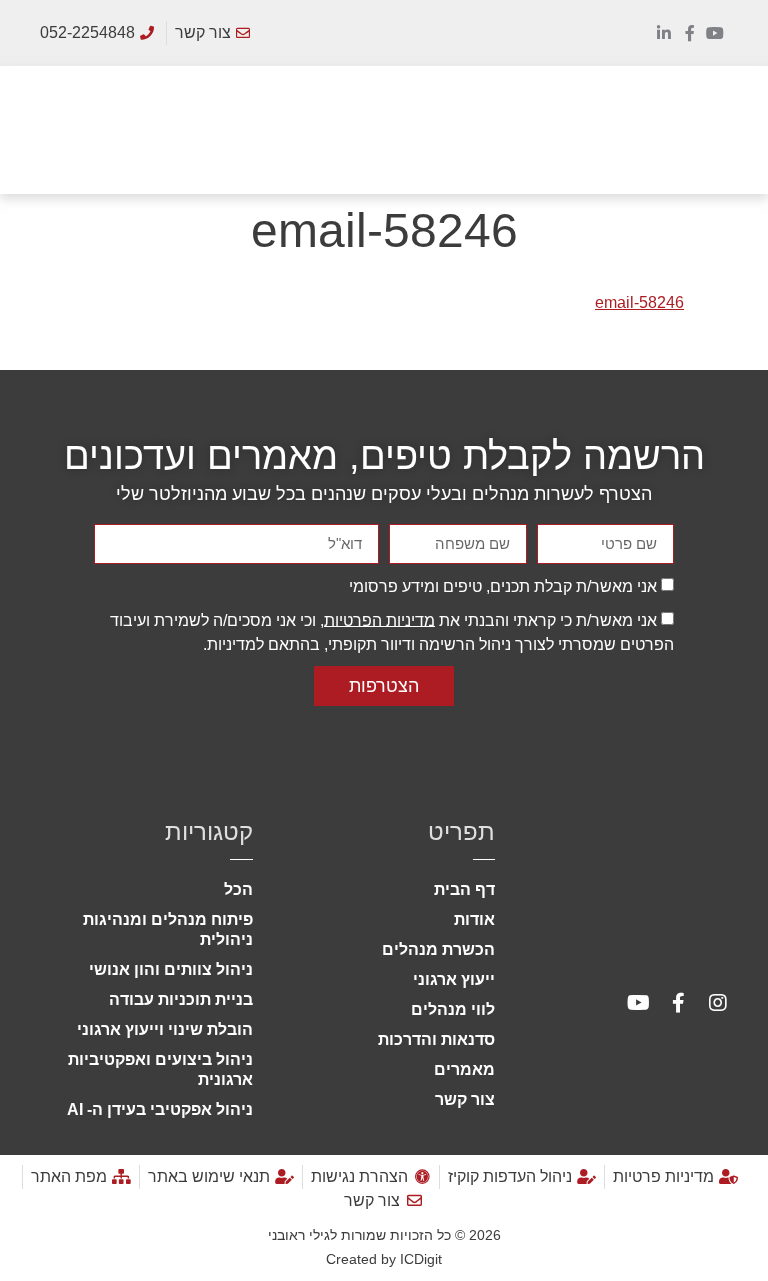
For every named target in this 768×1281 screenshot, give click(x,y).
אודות (474, 919)
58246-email (639, 302)
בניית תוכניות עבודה (181, 999)
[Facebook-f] (690, 33)
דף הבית (464, 889)
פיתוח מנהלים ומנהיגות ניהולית (168, 929)
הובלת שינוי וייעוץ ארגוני (165, 1029)
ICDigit (421, 1259)
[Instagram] (718, 1003)
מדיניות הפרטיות (379, 619)
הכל (238, 889)
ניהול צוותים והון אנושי (171, 969)
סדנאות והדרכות (436, 1039)
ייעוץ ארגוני (454, 979)
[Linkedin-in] (664, 33)
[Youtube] (715, 33)
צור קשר (465, 1099)
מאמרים (464, 1069)
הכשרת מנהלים (438, 949)
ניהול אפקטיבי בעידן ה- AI (160, 1109)
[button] (734, 129)
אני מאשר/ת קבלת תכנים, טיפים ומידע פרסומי (503, 585)
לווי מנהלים (453, 1009)
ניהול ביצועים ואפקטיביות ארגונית (160, 1069)
